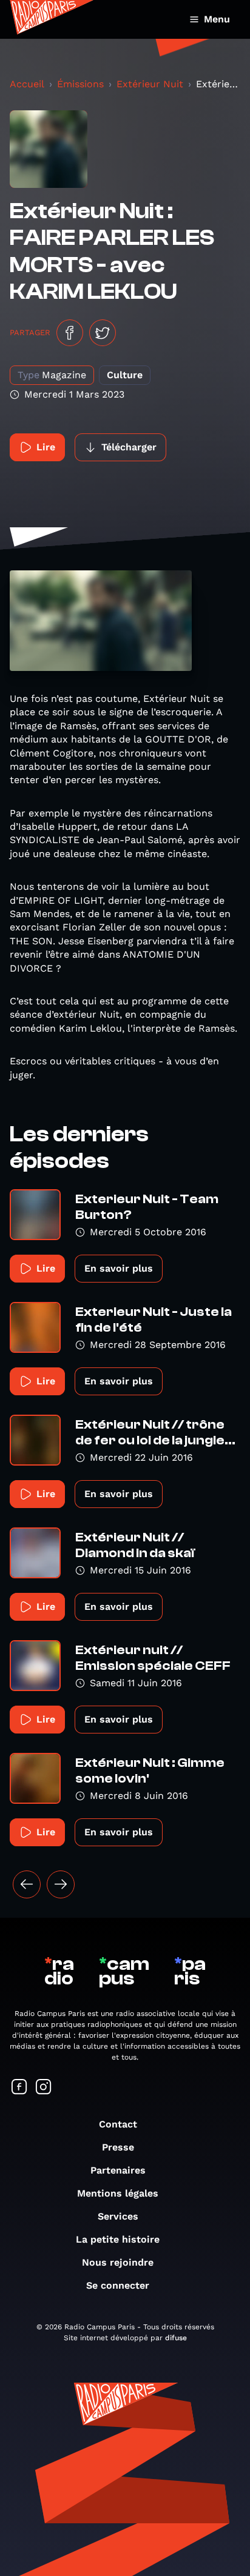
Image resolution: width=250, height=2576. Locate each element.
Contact (118, 2124)
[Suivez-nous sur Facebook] (19, 2088)
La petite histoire (118, 2239)
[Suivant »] (61, 1884)
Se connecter (118, 2285)
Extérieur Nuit (150, 84)
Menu (217, 19)
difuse (176, 2338)
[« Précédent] (27, 1884)
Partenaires (118, 2170)
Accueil (27, 84)
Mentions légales (118, 2193)
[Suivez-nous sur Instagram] (44, 2088)
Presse (118, 2147)
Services (118, 2216)
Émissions (80, 84)
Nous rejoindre (118, 2262)
